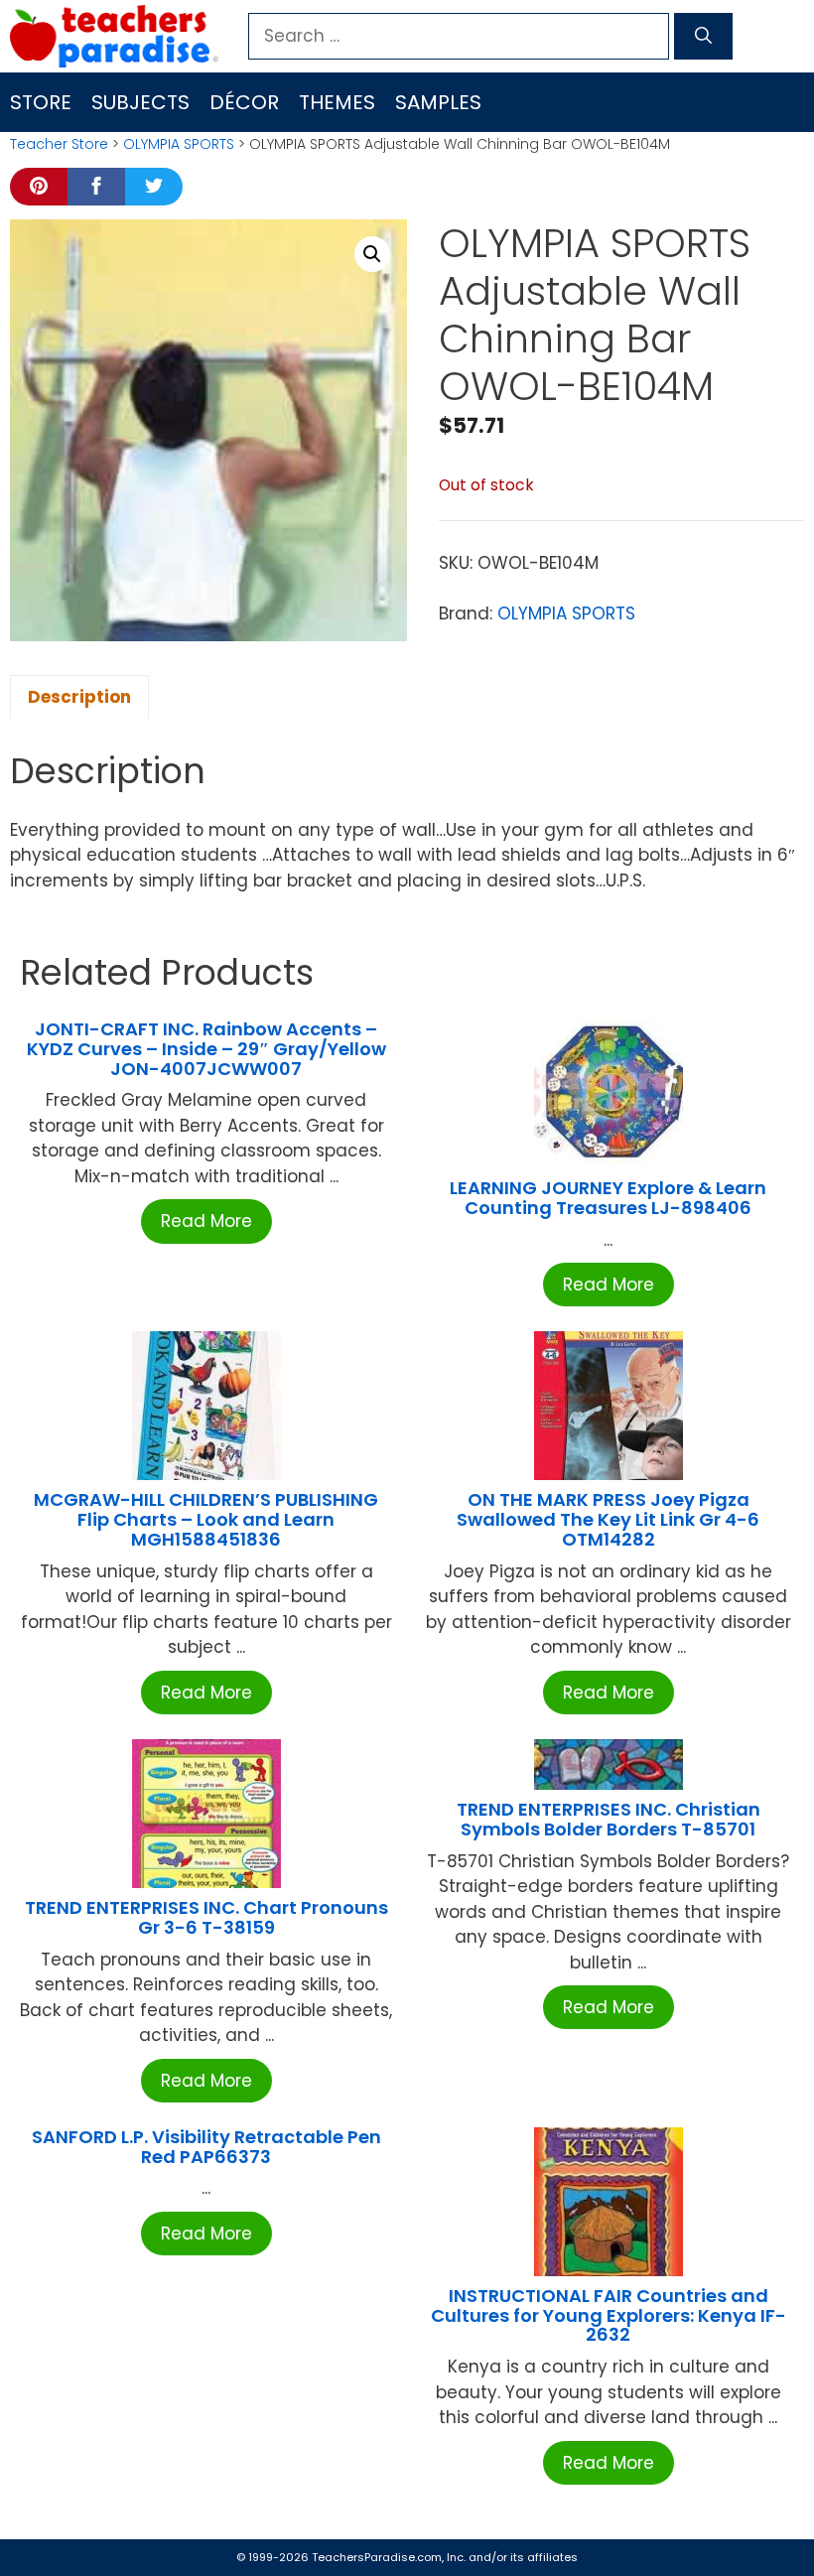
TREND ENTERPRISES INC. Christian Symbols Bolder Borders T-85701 (609, 1819)
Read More (206, 1221)
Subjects (140, 102)
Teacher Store (59, 144)
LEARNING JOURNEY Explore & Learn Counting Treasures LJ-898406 (608, 1198)
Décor (244, 102)
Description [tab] (79, 697)
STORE (41, 102)
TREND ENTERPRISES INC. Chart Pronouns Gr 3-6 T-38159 (206, 1917)
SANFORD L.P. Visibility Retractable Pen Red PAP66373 (206, 2147)
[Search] (703, 37)
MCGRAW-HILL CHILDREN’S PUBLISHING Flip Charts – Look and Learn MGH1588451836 (206, 1519)
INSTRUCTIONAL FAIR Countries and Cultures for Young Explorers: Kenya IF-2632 (609, 2315)
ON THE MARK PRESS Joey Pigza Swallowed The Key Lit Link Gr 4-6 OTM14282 (608, 1519)
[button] (372, 254)
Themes (337, 102)
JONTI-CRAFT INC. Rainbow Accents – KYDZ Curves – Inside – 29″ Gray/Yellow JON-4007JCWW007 (206, 1049)
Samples (438, 102)
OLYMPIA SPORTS (179, 144)
